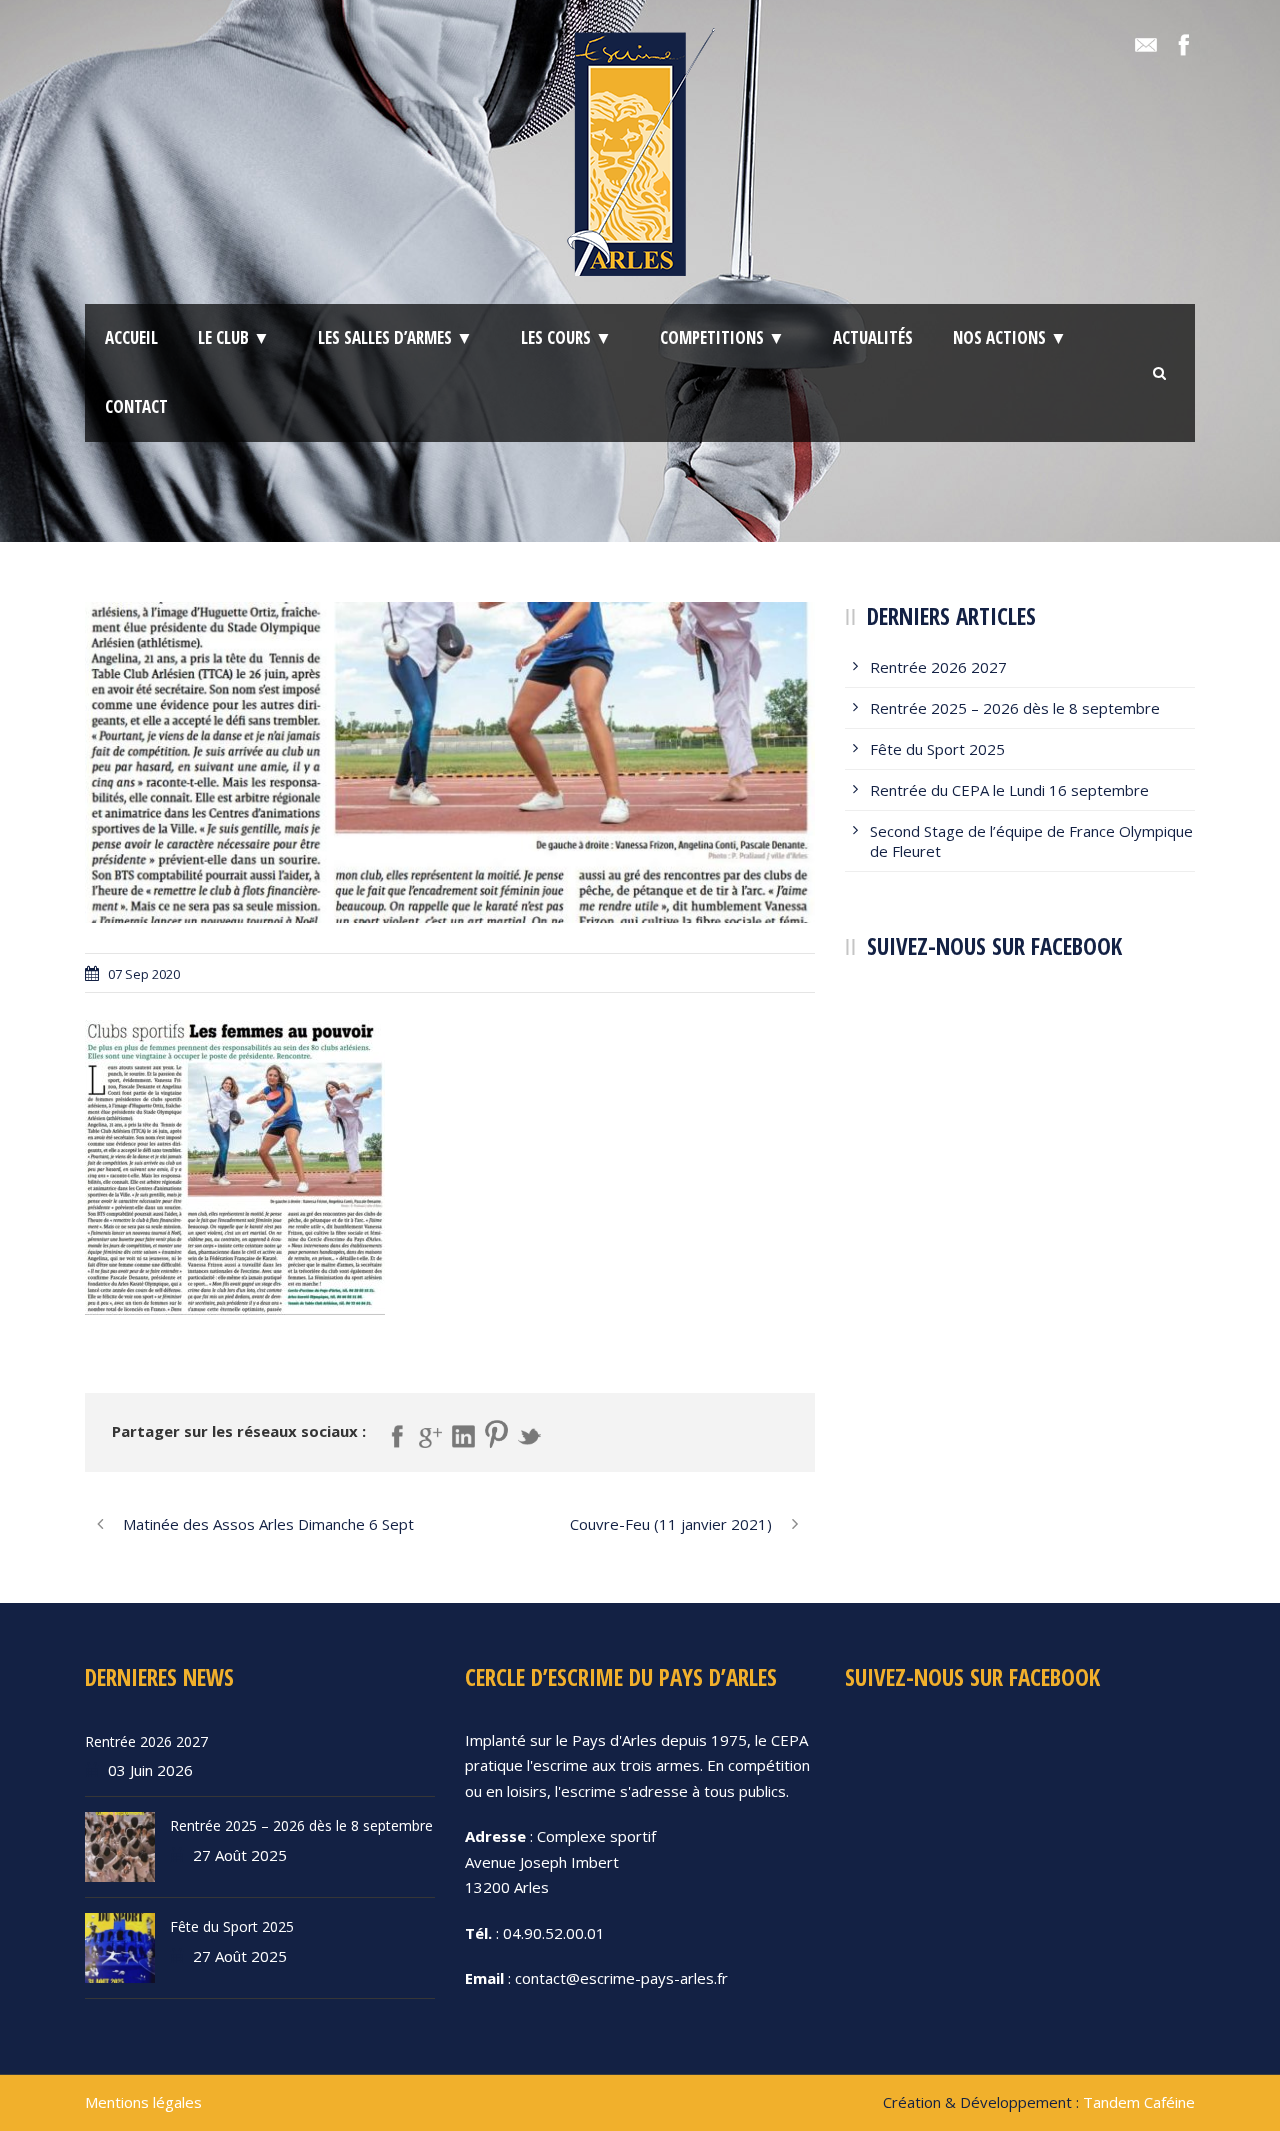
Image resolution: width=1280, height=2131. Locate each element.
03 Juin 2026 (150, 1770)
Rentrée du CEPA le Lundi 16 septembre (1009, 790)
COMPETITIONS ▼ (722, 337)
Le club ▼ (234, 337)
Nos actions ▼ (1010, 337)
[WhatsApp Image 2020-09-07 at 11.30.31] (450, 762)
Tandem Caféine (1139, 2102)
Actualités (873, 337)
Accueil (131, 337)
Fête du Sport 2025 (937, 749)
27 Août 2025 (240, 1855)
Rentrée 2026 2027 (938, 667)
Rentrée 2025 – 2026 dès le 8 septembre (1015, 708)
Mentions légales (143, 2102)
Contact (136, 406)
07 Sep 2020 (144, 974)
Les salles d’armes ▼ (395, 337)
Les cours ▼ (566, 337)
